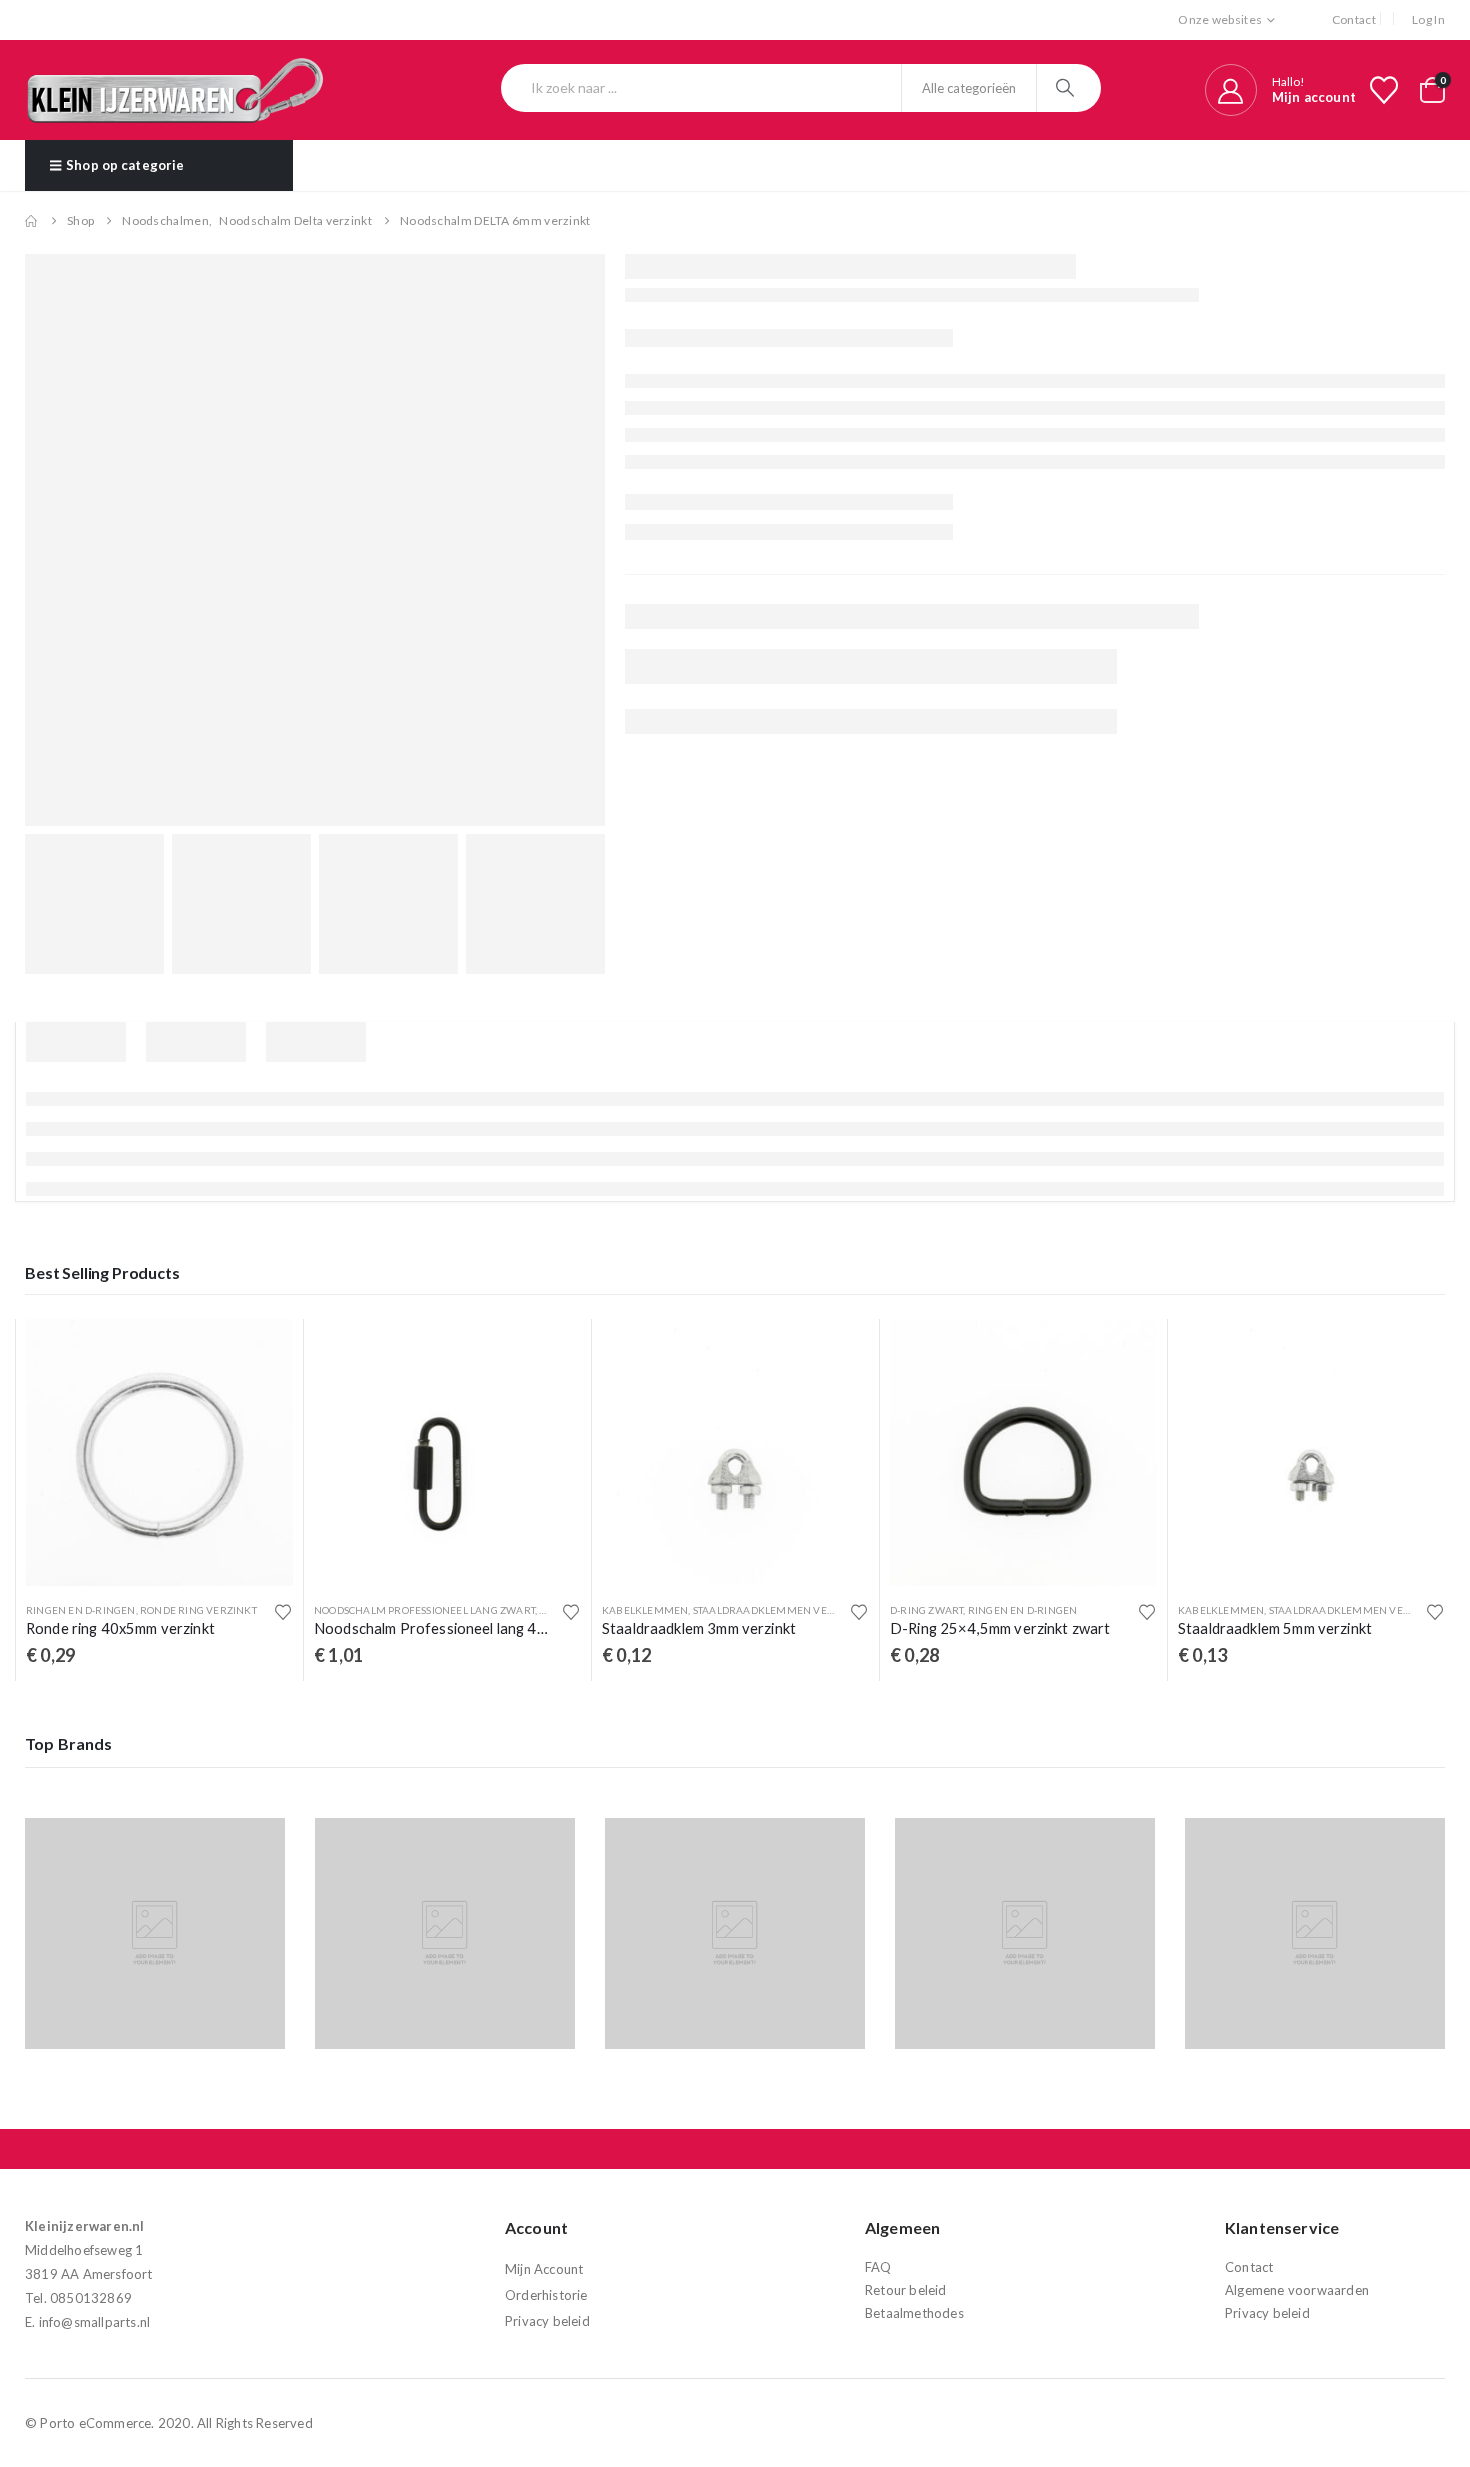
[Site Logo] (175, 90)
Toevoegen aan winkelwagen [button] (260, 1352)
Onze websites (1220, 19)
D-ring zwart (926, 1610)
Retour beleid (906, 2290)
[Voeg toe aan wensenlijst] (283, 1612)
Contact (1354, 19)
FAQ (878, 2267)
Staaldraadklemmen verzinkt (778, 1610)
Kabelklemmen (645, 1610)
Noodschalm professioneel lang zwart (424, 1610)
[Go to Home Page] (32, 221)
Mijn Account (544, 2269)
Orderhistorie (546, 2295)
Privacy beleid (547, 2321)
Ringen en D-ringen (81, 1610)
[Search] (1067, 88)
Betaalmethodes (914, 2313)
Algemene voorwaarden (1297, 2290)
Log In (1428, 19)
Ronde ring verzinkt (198, 1610)
